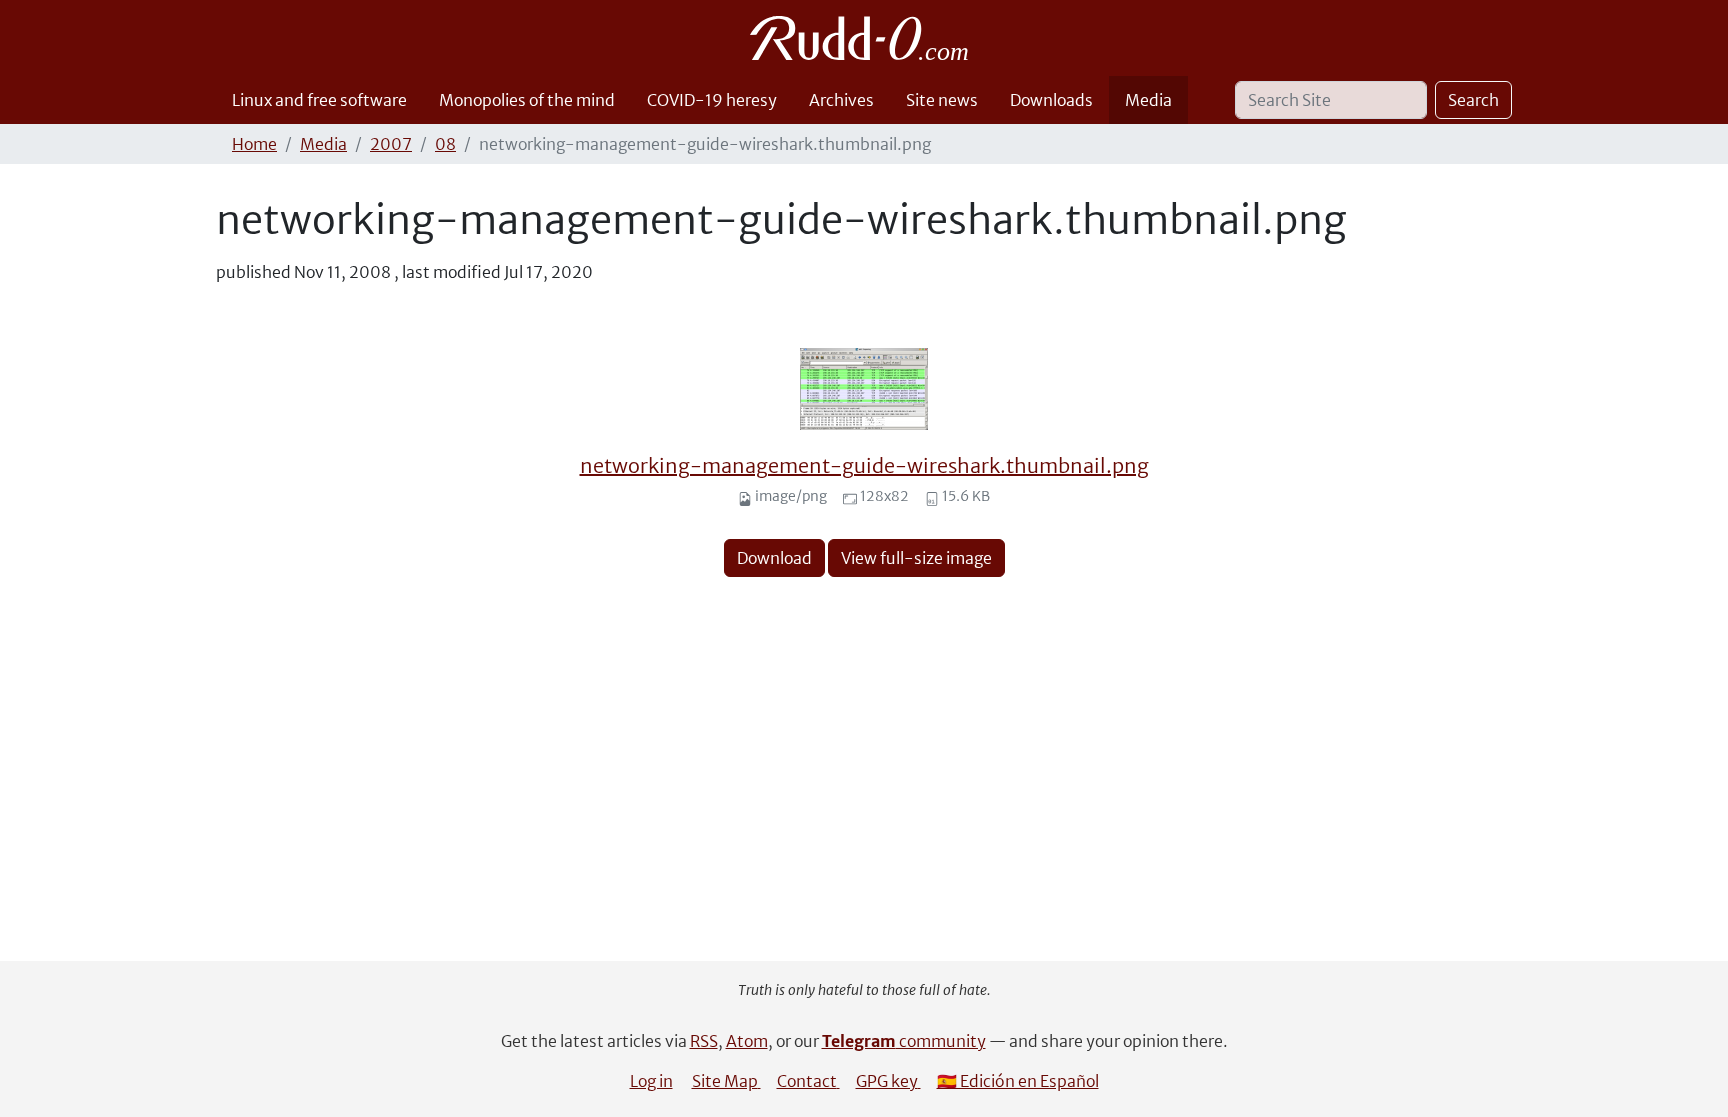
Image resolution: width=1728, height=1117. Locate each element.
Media (1148, 100)
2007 (391, 144)
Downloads (1051, 100)
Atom (747, 1041)
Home (254, 144)
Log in (651, 1081)
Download (774, 558)
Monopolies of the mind (527, 100)
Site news (942, 100)
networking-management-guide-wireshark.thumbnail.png (864, 465)
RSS (704, 1041)
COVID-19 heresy (712, 100)
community (904, 1041)
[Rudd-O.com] (864, 38)
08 (445, 144)
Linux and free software (319, 100)
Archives (841, 100)
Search (1473, 100)
